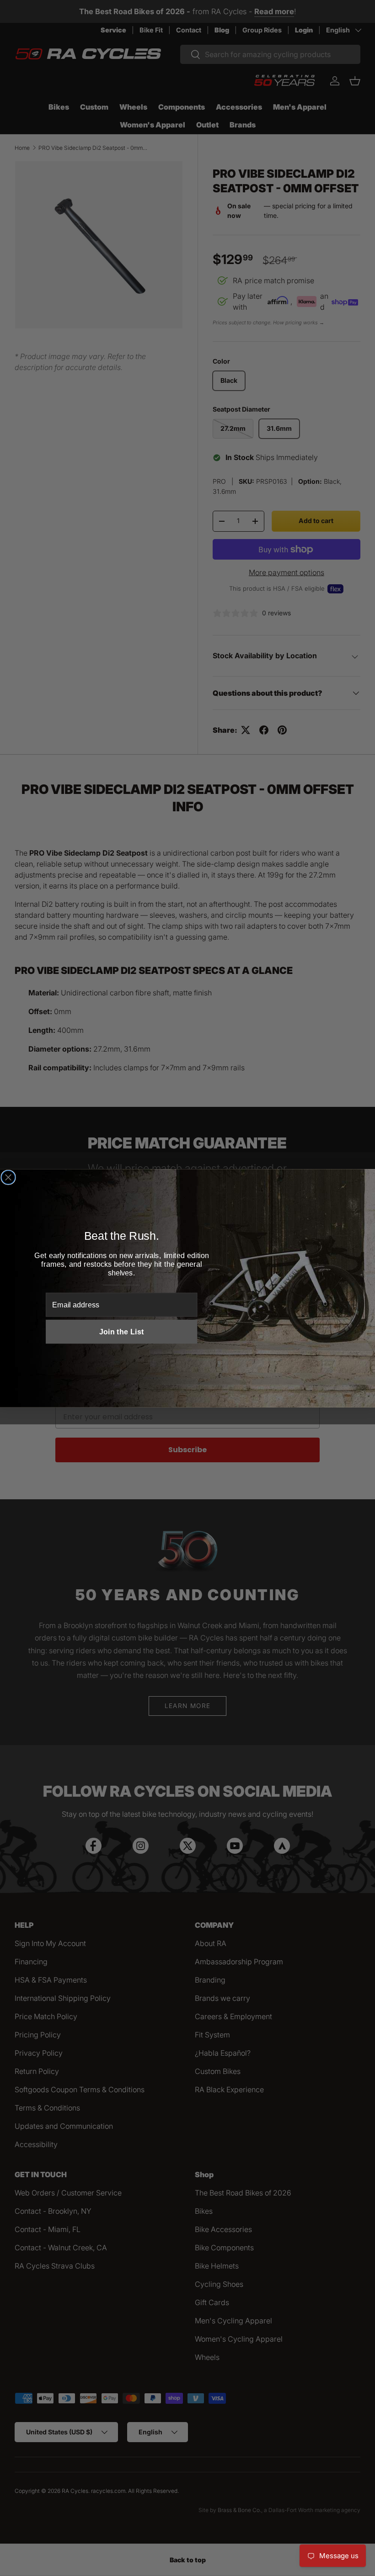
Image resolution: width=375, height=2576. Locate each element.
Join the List (122, 1332)
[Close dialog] (8, 1177)
